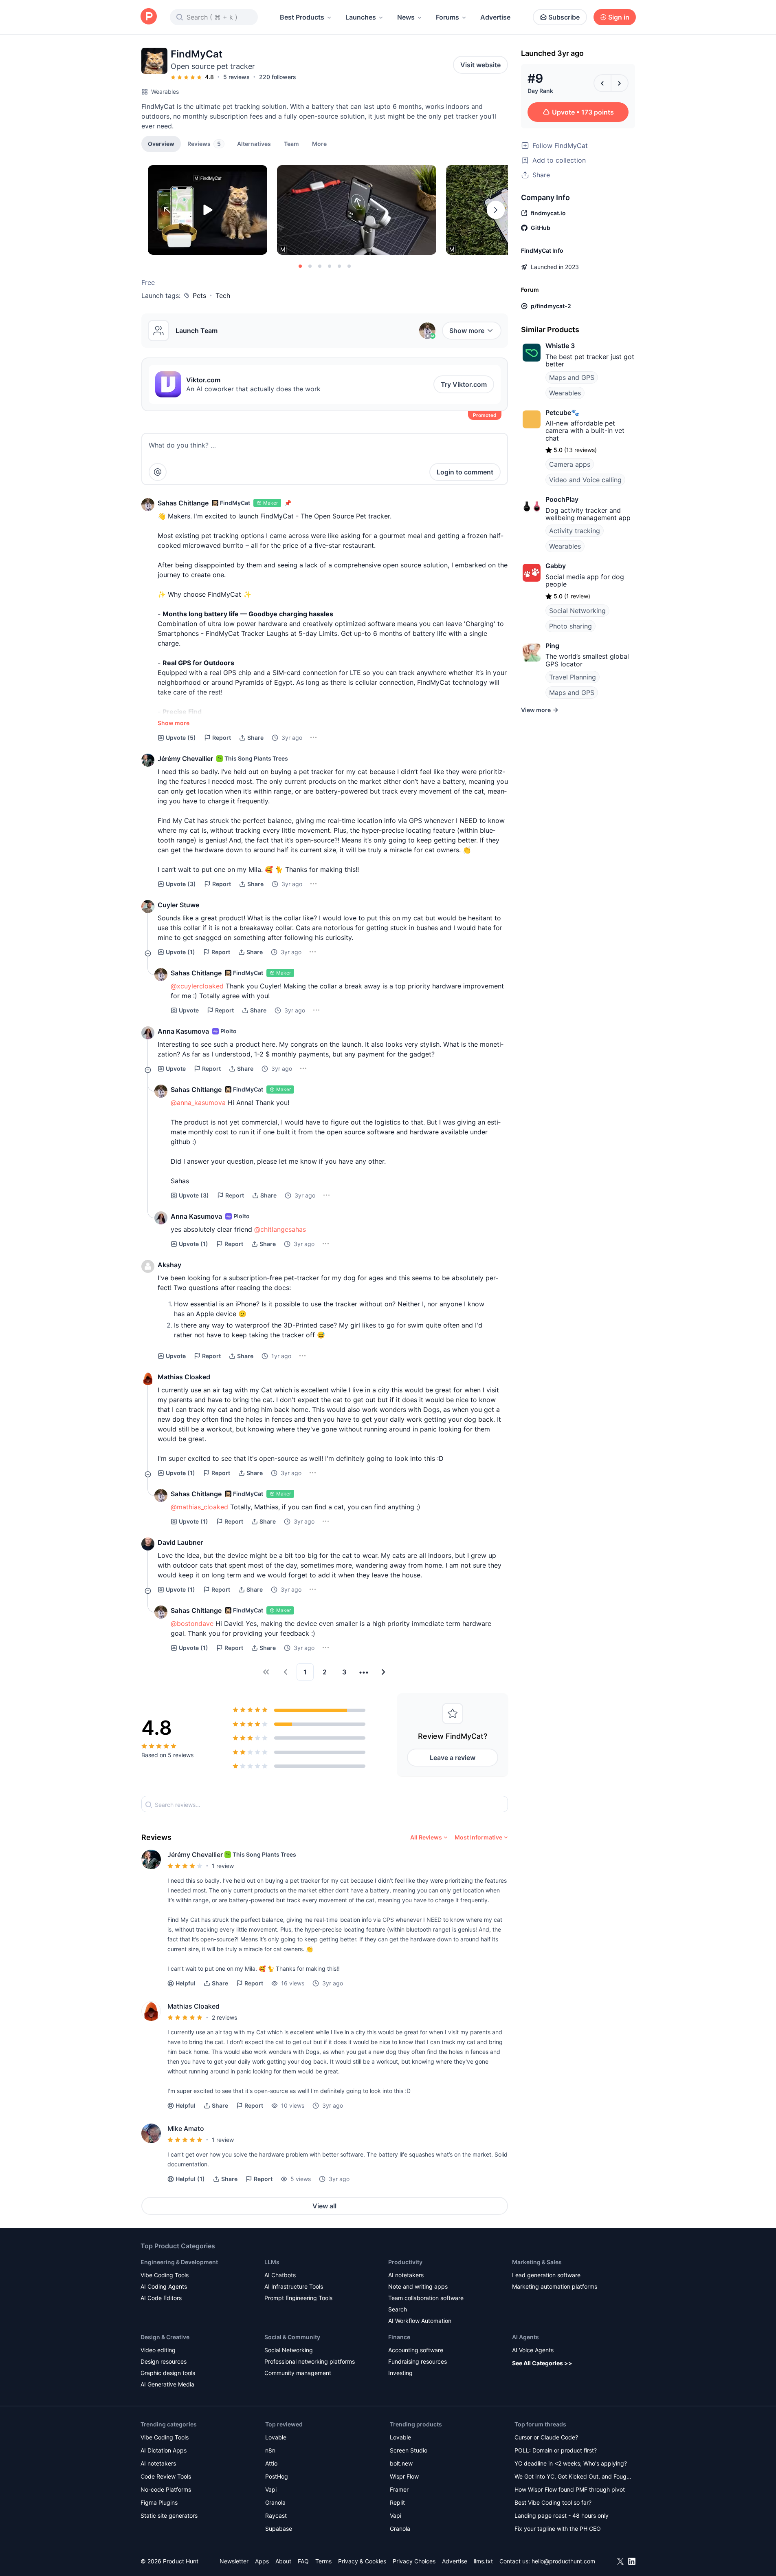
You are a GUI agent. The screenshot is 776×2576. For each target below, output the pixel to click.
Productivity (405, 2262)
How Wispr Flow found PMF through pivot (570, 2489)
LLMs (272, 2262)
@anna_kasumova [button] (198, 1103)
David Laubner (180, 1542)
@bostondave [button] (192, 1623)
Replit (397, 2502)
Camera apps (570, 464)
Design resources (164, 2361)
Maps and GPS (572, 377)
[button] (319, 143)
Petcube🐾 (562, 412)
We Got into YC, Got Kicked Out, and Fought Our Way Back (573, 2477)
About (283, 2561)
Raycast (276, 2515)
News (406, 17)
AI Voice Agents (533, 2350)
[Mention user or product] (158, 472)
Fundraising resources (418, 2361)
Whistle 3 (560, 346)
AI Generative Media (167, 2384)
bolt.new (401, 2463)
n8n (270, 2450)
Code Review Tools (166, 2476)
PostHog (277, 2476)
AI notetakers (406, 2275)
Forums (447, 17)
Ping (552, 646)
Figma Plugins (159, 2502)
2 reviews (224, 2017)
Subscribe (564, 17)
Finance (399, 2337)
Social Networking (577, 611)
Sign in (619, 17)
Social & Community (292, 2337)
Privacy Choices (414, 2561)
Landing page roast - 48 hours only (562, 2515)
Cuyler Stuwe (178, 905)
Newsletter (234, 2561)
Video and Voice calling (585, 480)
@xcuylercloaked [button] (197, 986)
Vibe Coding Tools (165, 2275)
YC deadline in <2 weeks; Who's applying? (571, 2463)
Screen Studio (409, 2450)
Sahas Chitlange (183, 503)
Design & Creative (165, 2337)
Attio (271, 2463)
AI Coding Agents (164, 2286)
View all (324, 2206)
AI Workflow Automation (420, 2321)
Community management (298, 2373)
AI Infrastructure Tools (294, 2286)
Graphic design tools (168, 2373)
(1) (180, 952)
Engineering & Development (179, 2262)
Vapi (271, 2489)
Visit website (480, 65)
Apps (262, 2561)
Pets (199, 296)
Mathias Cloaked (184, 1377)
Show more (467, 331)
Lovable (276, 2437)
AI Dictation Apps (164, 2450)
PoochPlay (562, 499)
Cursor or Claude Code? (546, 2437)
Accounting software (416, 2350)
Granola (275, 2502)
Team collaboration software (426, 2298)
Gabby (556, 566)
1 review (223, 1866)
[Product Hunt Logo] (149, 17)
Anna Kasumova (183, 1031)
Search (398, 2309)
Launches (361, 17)
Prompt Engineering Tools (298, 2298)
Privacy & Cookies (362, 2561)
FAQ (303, 2561)
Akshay (169, 1265)
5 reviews (236, 77)
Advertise (495, 17)
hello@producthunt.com (563, 2561)
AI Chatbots (280, 2275)
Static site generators (169, 2515)
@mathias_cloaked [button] (199, 1507)
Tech (223, 296)
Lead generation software (546, 2275)
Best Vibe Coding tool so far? (553, 2502)
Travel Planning (573, 677)
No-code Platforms (166, 2489)
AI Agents (525, 2337)
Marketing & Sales (537, 2262)
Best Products (302, 17)
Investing (400, 2373)
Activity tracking (575, 531)
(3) (181, 884)
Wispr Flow (404, 2476)
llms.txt (483, 2561)
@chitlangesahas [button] (280, 1229)
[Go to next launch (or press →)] (620, 83)
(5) (181, 738)
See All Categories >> (542, 2363)
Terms (323, 2561)
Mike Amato (186, 2128)
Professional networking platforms (310, 2361)
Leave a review (453, 1758)
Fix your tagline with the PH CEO (558, 2529)
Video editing (158, 2350)
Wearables (165, 92)
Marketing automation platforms (555, 2286)
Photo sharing (570, 626)
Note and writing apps (418, 2286)
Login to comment (465, 472)
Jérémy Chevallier (185, 759)
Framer (399, 2489)
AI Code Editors (161, 2298)
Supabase (279, 2529)
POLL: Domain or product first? (556, 2450)
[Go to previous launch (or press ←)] (602, 83)
